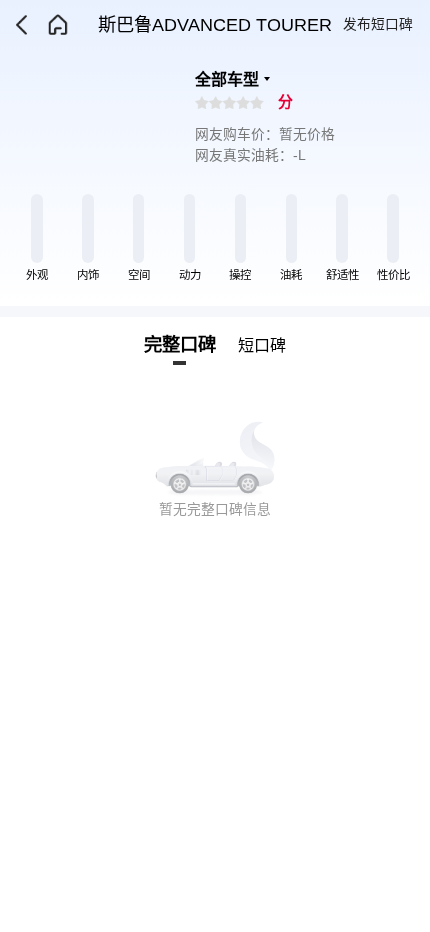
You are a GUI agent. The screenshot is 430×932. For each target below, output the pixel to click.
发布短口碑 (378, 24)
